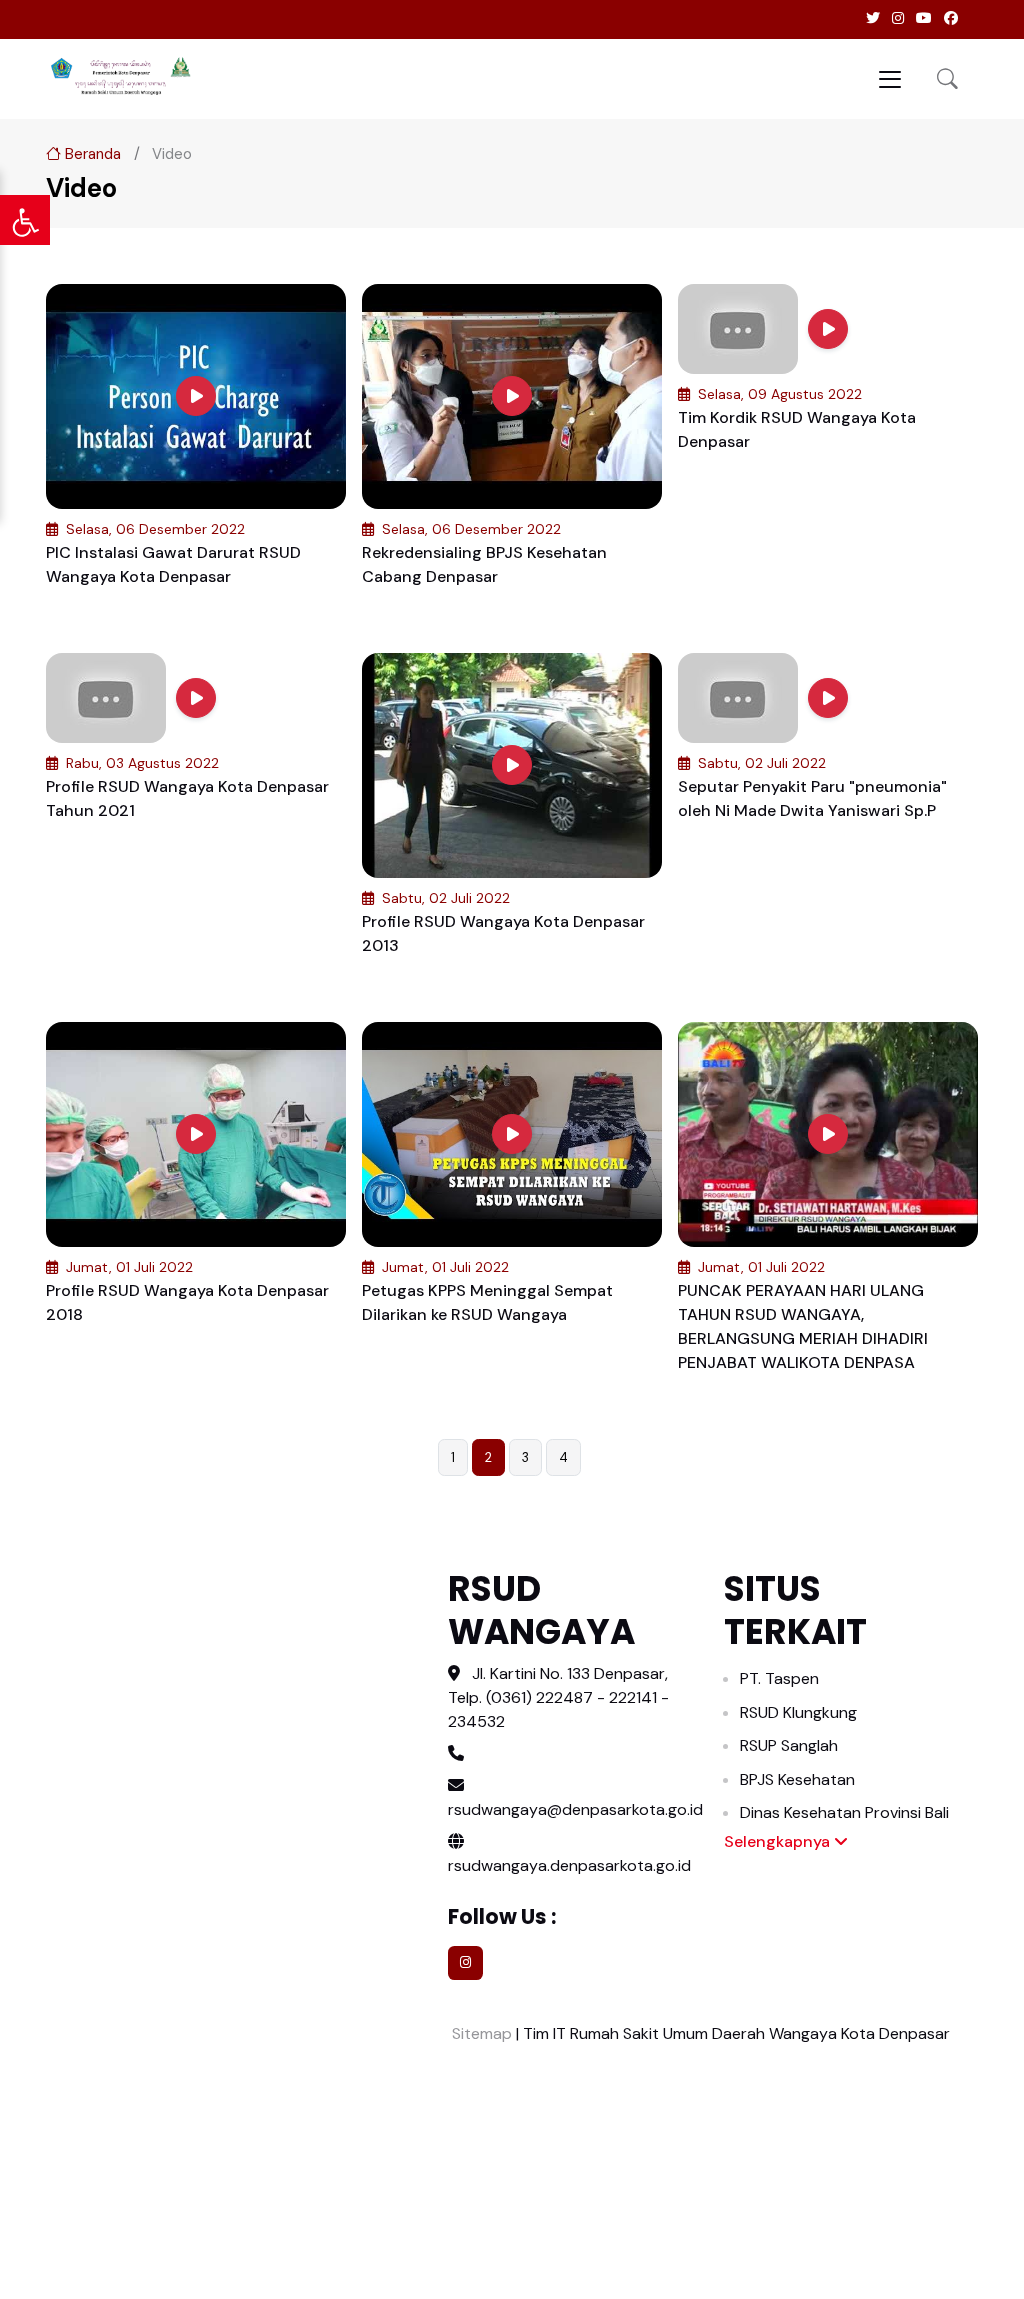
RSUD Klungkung (798, 1712)
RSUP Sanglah (789, 1745)
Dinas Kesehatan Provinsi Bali (844, 1812)
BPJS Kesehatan (797, 1779)
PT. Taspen (779, 1678)
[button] (947, 78)
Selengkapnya (779, 1841)
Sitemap (480, 2033)
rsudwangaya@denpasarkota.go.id (575, 1809)
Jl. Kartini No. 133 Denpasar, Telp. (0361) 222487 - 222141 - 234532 (558, 1697)
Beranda (91, 154)
